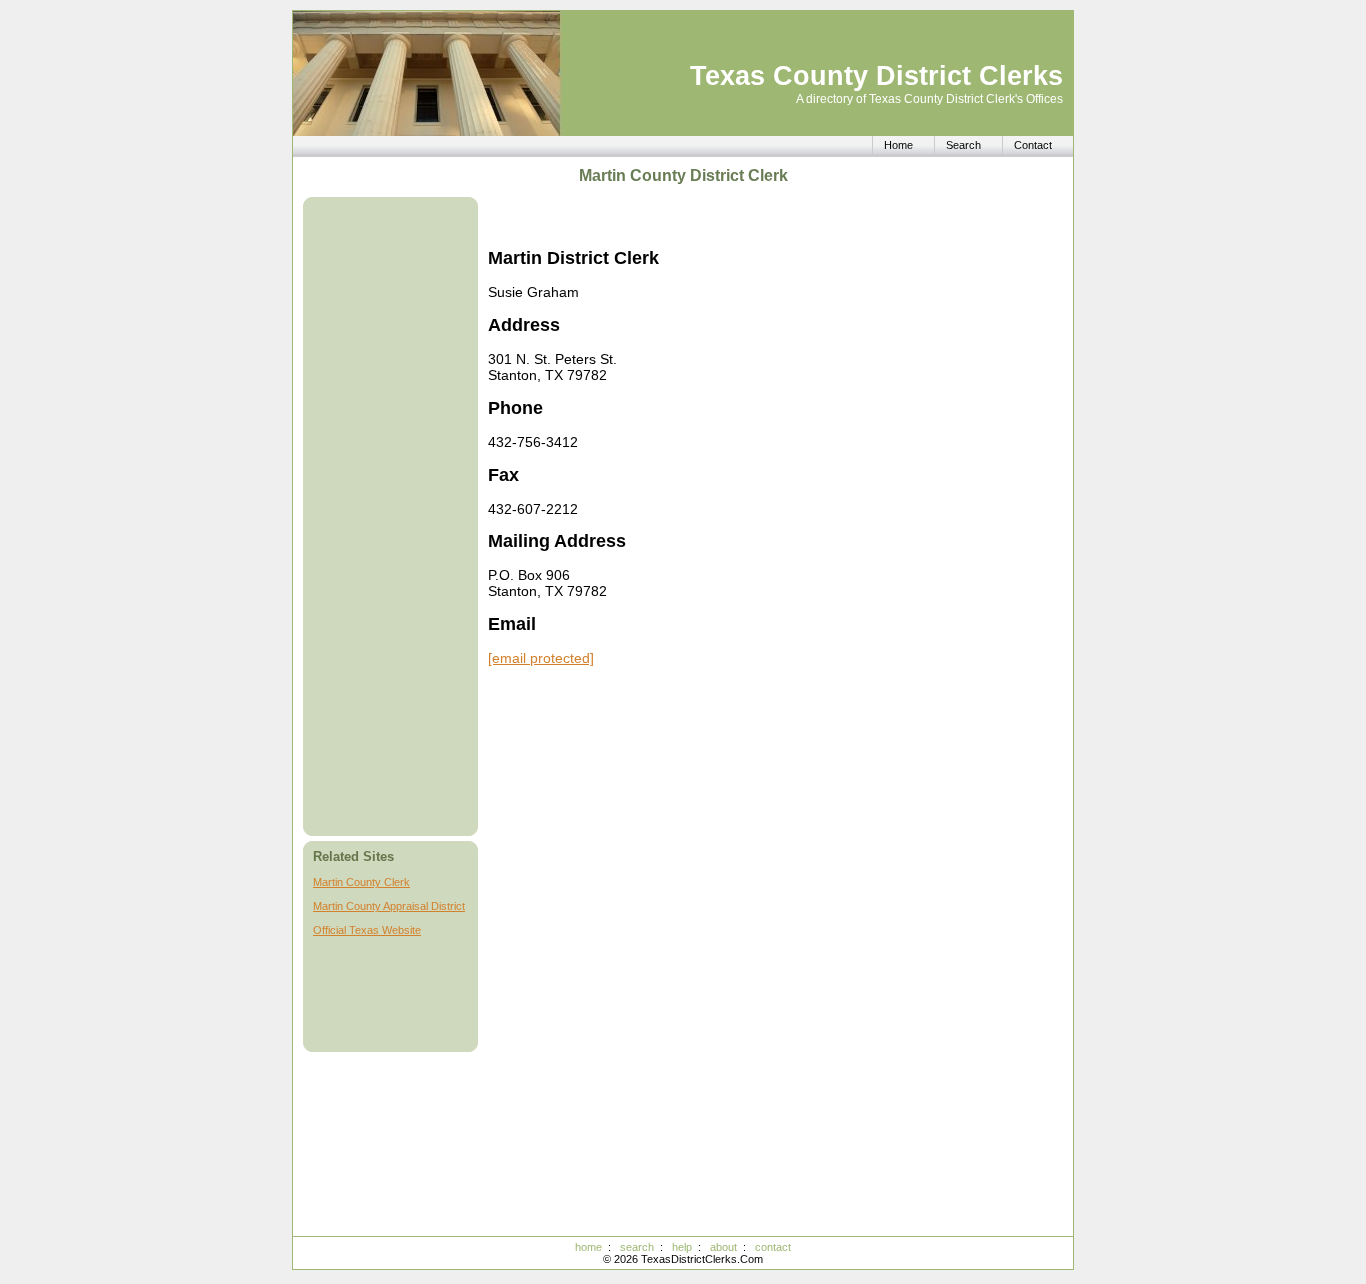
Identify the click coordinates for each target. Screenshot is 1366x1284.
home (588, 1247)
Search (963, 145)
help (682, 1247)
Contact (1033, 145)
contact (773, 1247)
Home (898, 145)
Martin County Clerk (361, 882)
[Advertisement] (393, 516)
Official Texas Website (367, 930)
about (723, 1247)
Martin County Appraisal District (389, 906)
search (637, 1247)
